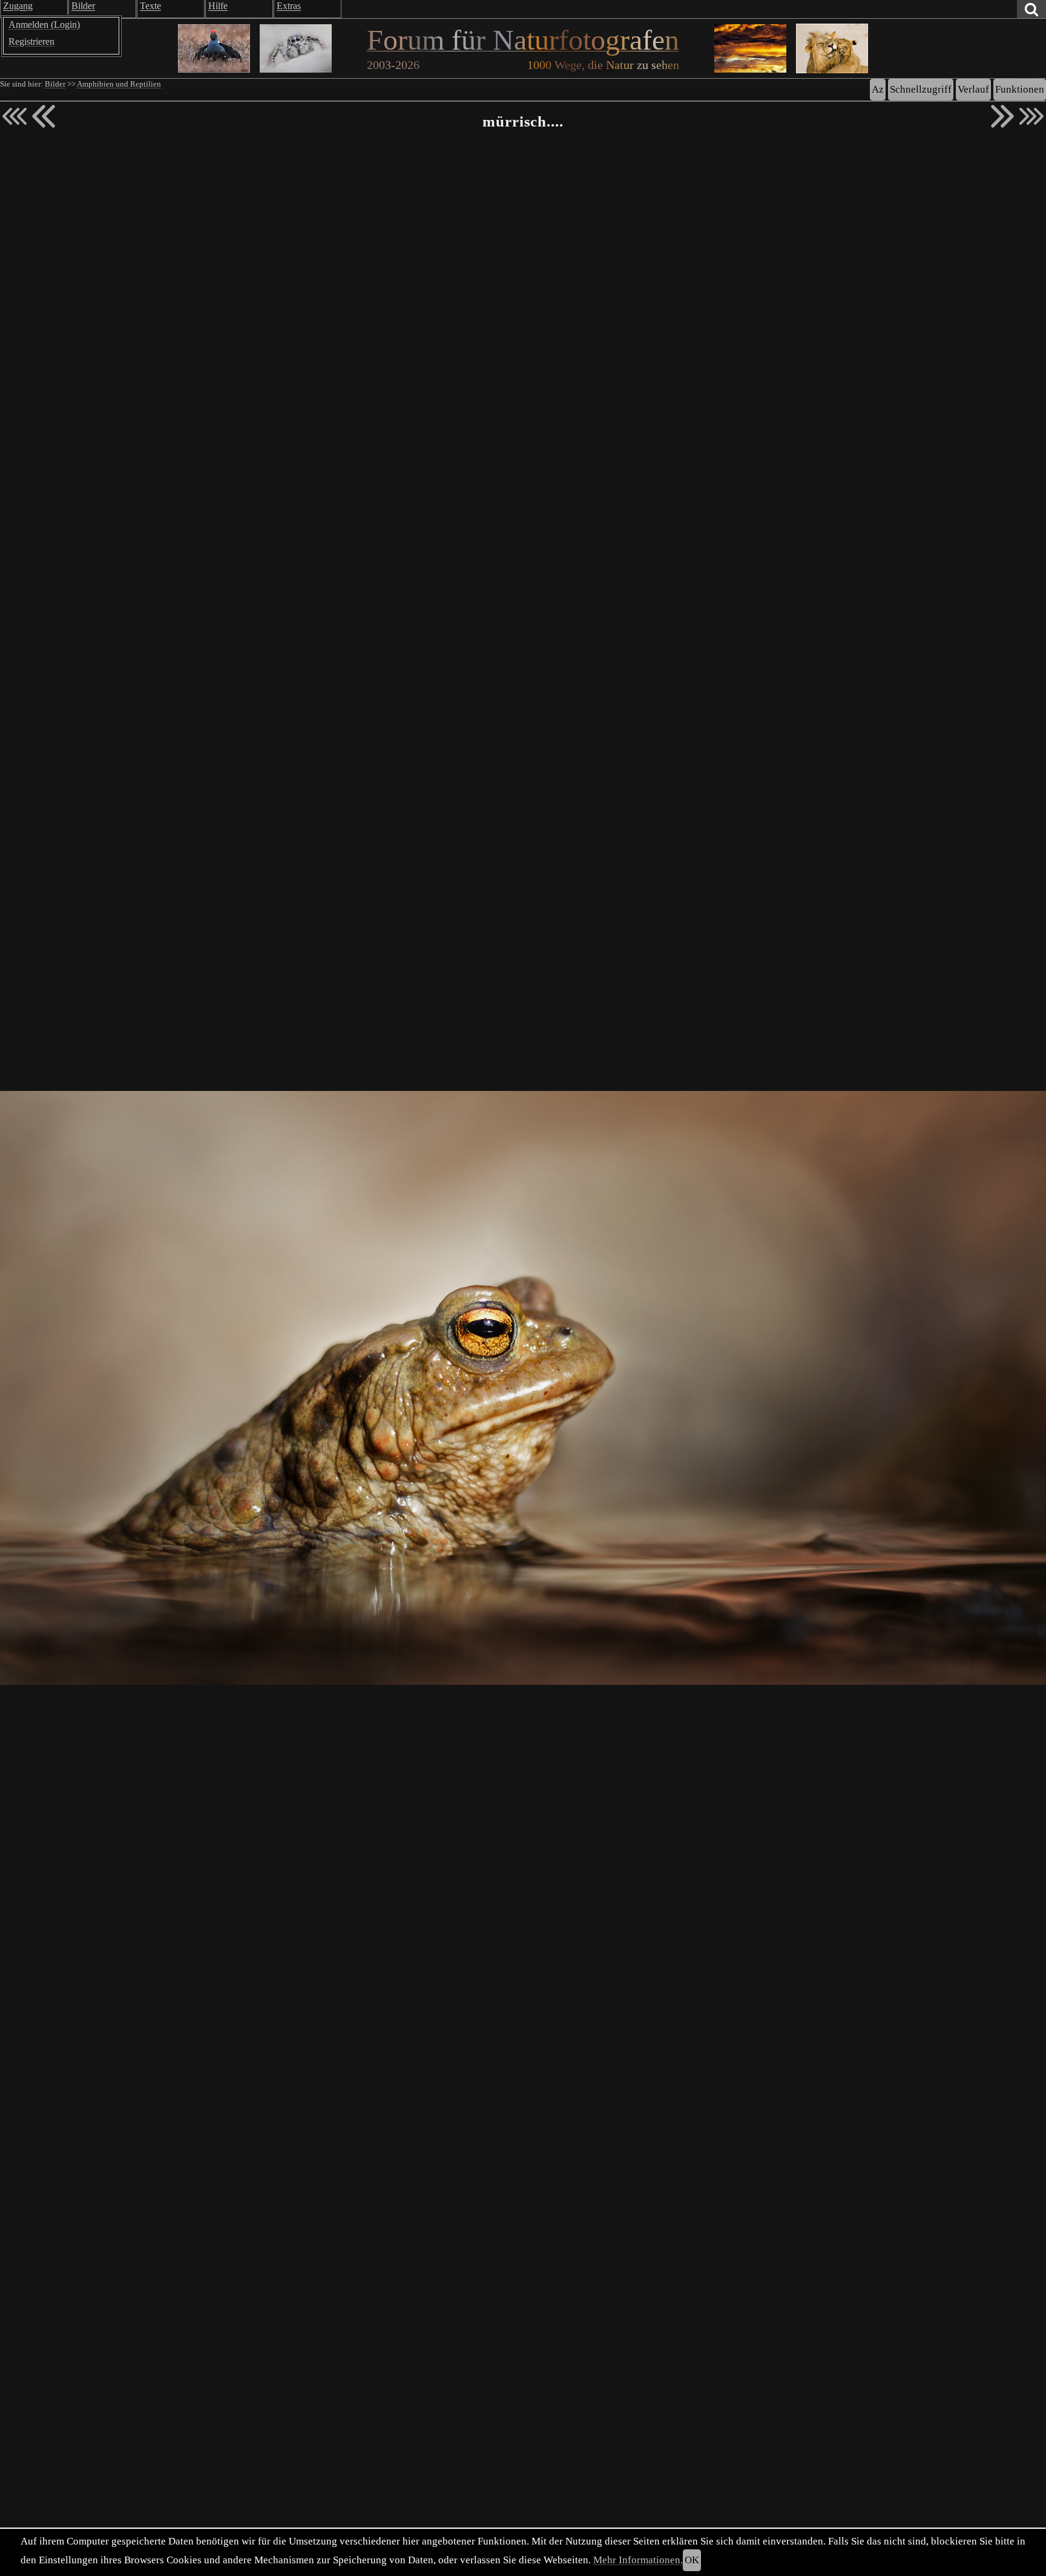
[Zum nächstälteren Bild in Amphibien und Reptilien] (1002, 116)
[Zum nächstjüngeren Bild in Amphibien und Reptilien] (44, 116)
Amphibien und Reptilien (119, 84)
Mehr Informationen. (638, 2560)
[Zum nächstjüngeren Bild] (15, 116)
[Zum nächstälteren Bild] (1031, 116)
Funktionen (1020, 89)
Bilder (55, 84)
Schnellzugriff (921, 89)
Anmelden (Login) (44, 25)
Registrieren (31, 41)
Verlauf (973, 89)
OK (692, 2560)
